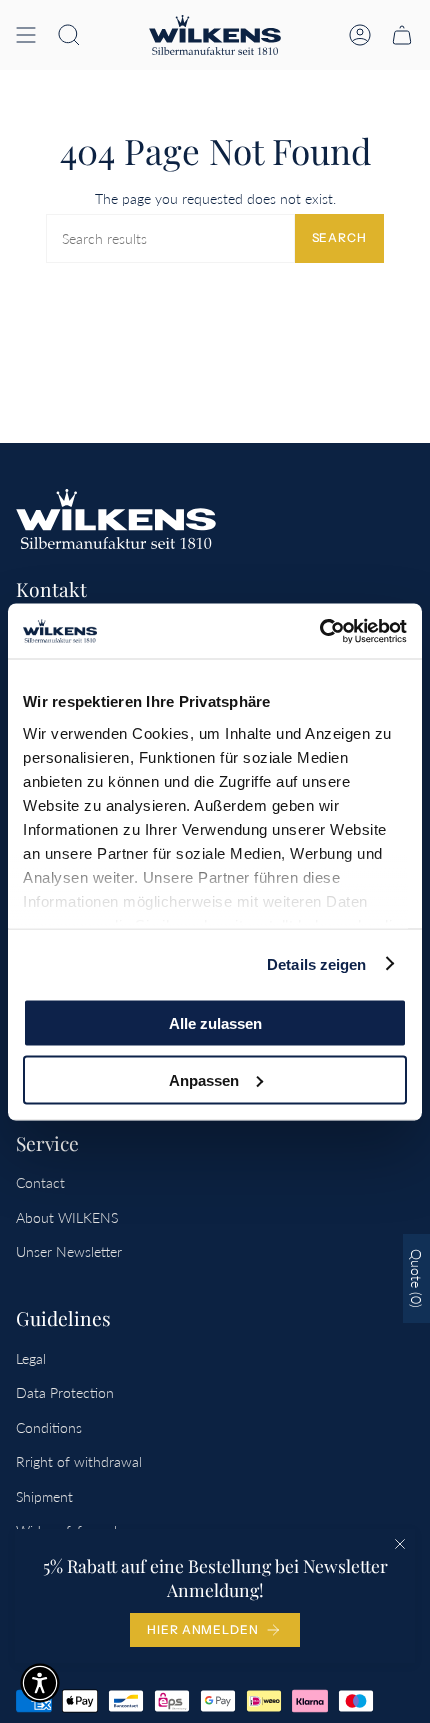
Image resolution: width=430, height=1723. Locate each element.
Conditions (49, 1427)
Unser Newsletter (69, 1251)
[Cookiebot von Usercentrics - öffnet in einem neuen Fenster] (319, 631)
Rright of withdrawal (79, 1461)
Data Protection (65, 1392)
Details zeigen (316, 963)
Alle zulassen (215, 1023)
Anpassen (204, 1079)
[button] (69, 35)
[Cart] (402, 35)
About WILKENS (67, 1217)
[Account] (360, 35)
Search (339, 237)
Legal (31, 1358)
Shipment (44, 1496)
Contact (40, 1182)
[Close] (400, 1544)
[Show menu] (26, 35)
